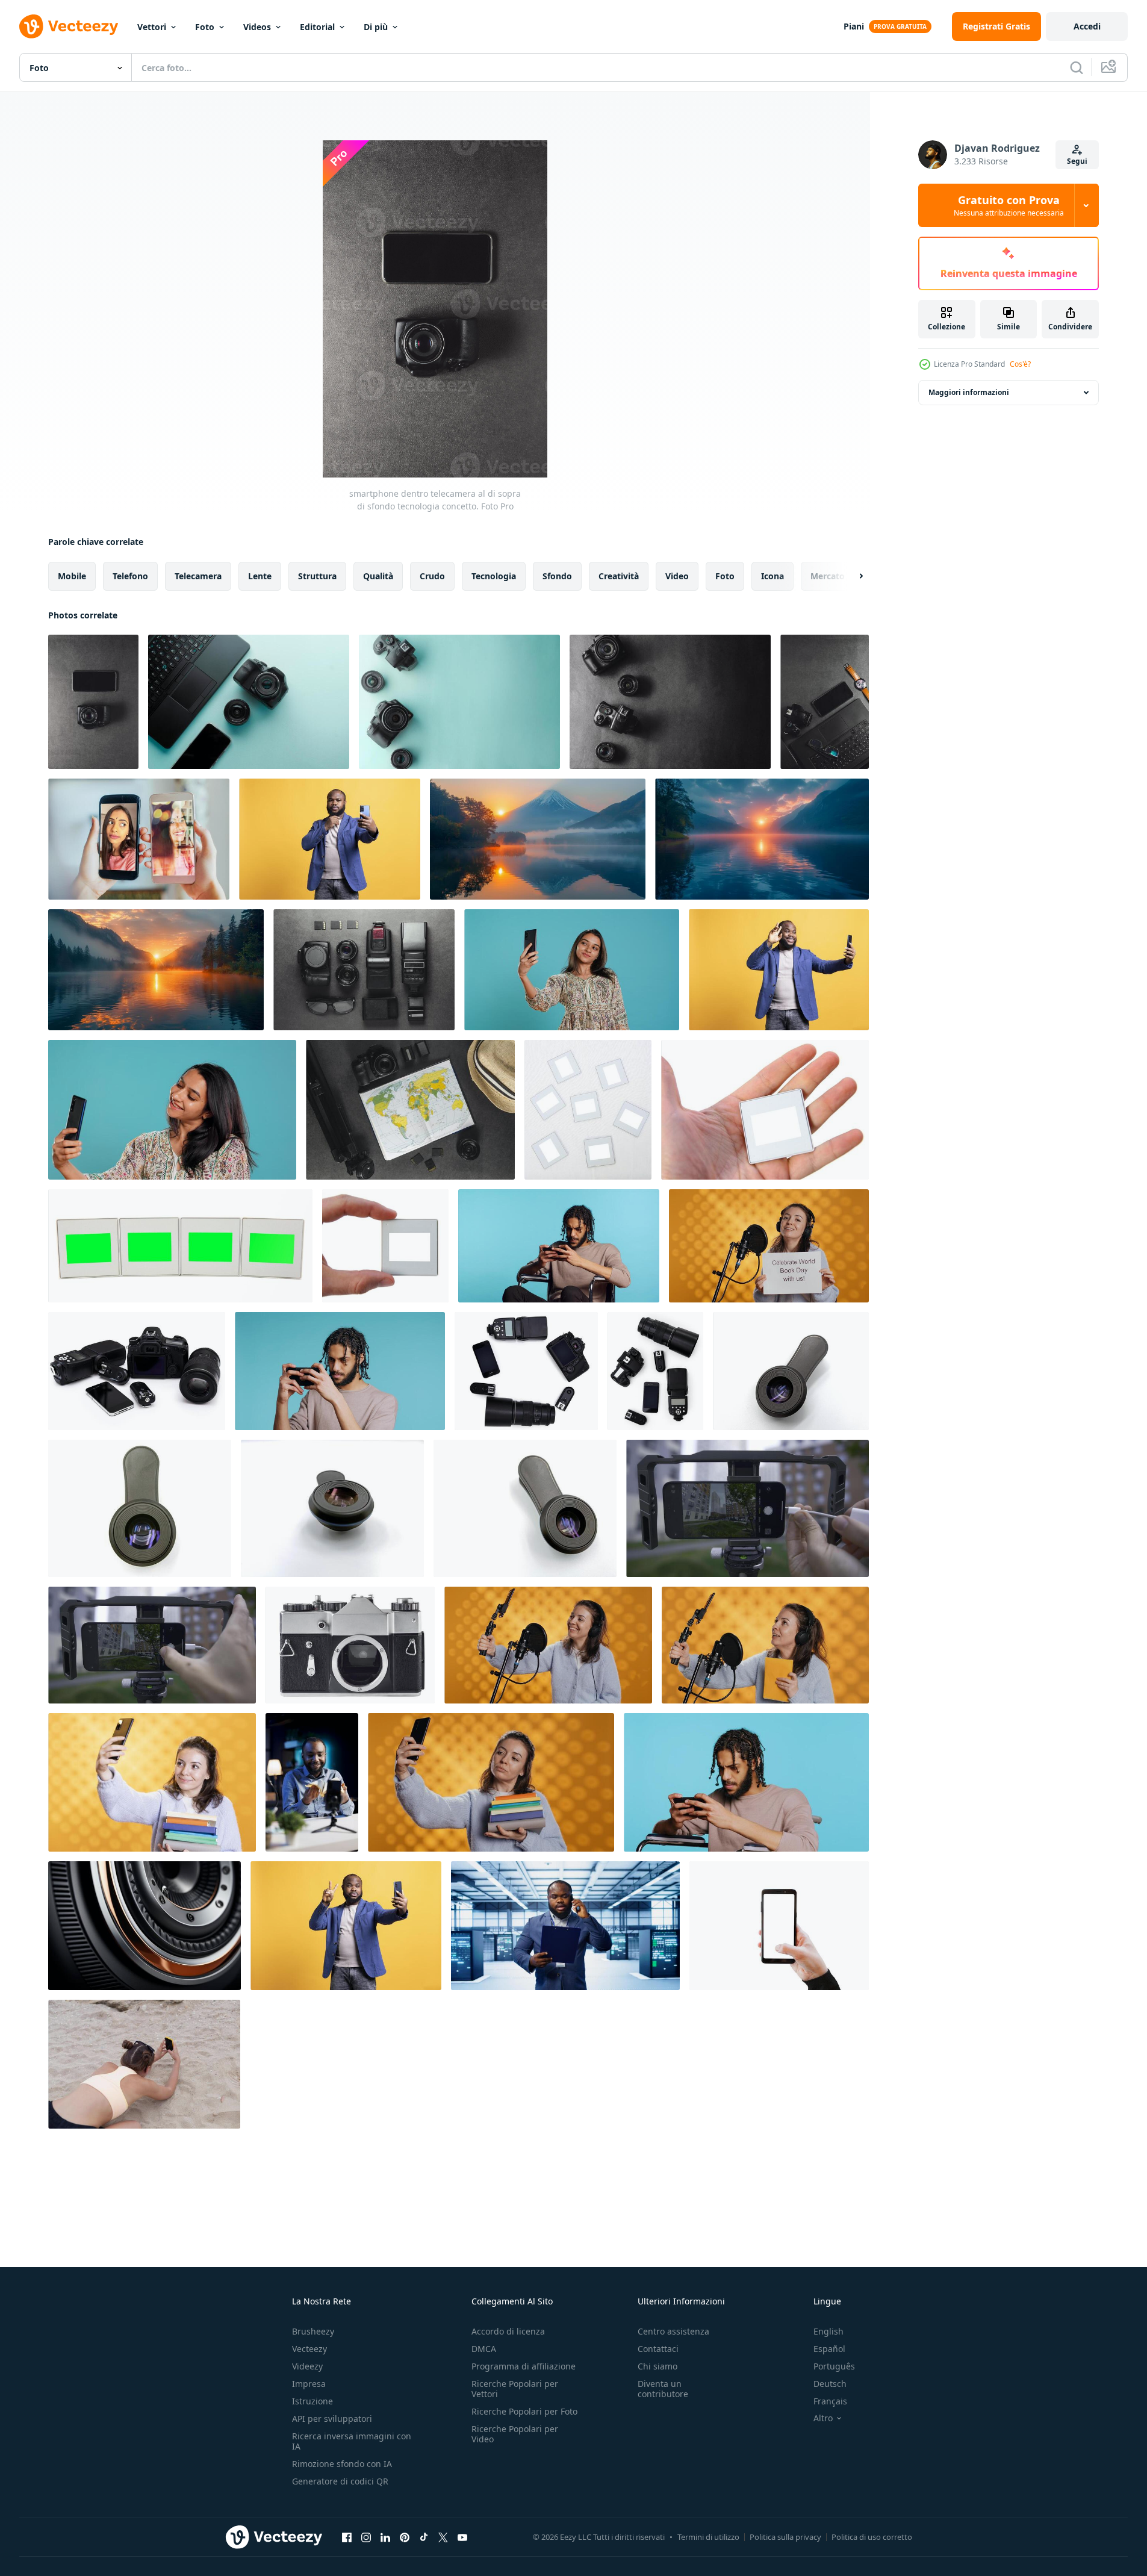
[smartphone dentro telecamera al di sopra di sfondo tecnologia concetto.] (93, 702)
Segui (1077, 161)
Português (834, 2366)
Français (830, 2401)
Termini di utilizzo (708, 2537)
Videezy (307, 2366)
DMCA (484, 2349)
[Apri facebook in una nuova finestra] (347, 2537)
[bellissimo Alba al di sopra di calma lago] (538, 839)
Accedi (1087, 26)
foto (725, 576)
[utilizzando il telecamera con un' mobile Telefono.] (779, 1926)
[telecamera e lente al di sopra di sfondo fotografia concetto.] (459, 702)
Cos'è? (1020, 364)
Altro (823, 2418)
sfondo (557, 576)
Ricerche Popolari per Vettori (515, 2389)
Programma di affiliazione (524, 2366)
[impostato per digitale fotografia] (137, 1371)
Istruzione (312, 2401)
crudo (432, 576)
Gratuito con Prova (1009, 205)
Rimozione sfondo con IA (342, 2464)
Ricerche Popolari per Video (515, 2434)
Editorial (317, 27)
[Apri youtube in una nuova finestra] (462, 2537)
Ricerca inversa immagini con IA (352, 2441)
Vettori (152, 27)
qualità (378, 576)
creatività (619, 576)
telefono (130, 576)
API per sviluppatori (332, 2419)
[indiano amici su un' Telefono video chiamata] (139, 839)
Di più (376, 27)
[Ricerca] (1077, 67)
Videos (257, 27)
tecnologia (494, 576)
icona (772, 576)
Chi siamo (657, 2366)
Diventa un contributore (663, 2389)
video (677, 576)
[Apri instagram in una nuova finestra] (366, 2537)
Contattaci (658, 2349)
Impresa (309, 2384)
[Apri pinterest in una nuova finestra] (405, 2537)
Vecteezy (309, 2349)
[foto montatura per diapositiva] (588, 1110)
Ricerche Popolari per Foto (524, 2411)
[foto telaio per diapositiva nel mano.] (765, 1110)
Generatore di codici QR (340, 2481)
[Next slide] (851, 576)
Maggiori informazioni (969, 392)
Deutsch (830, 2384)
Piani (854, 26)
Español (829, 2349)
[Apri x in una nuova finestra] (443, 2537)
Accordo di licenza (508, 2331)
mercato (828, 576)
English (828, 2331)
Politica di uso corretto (872, 2537)
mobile (72, 576)
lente (260, 576)
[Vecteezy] (69, 26)
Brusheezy (313, 2331)
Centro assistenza (673, 2331)
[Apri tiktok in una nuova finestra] (424, 2537)
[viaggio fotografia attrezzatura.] (410, 1110)
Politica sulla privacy (785, 2537)
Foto (205, 27)
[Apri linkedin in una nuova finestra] (385, 2537)
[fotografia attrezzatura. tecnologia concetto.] (364, 970)
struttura (317, 576)
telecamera (198, 576)
